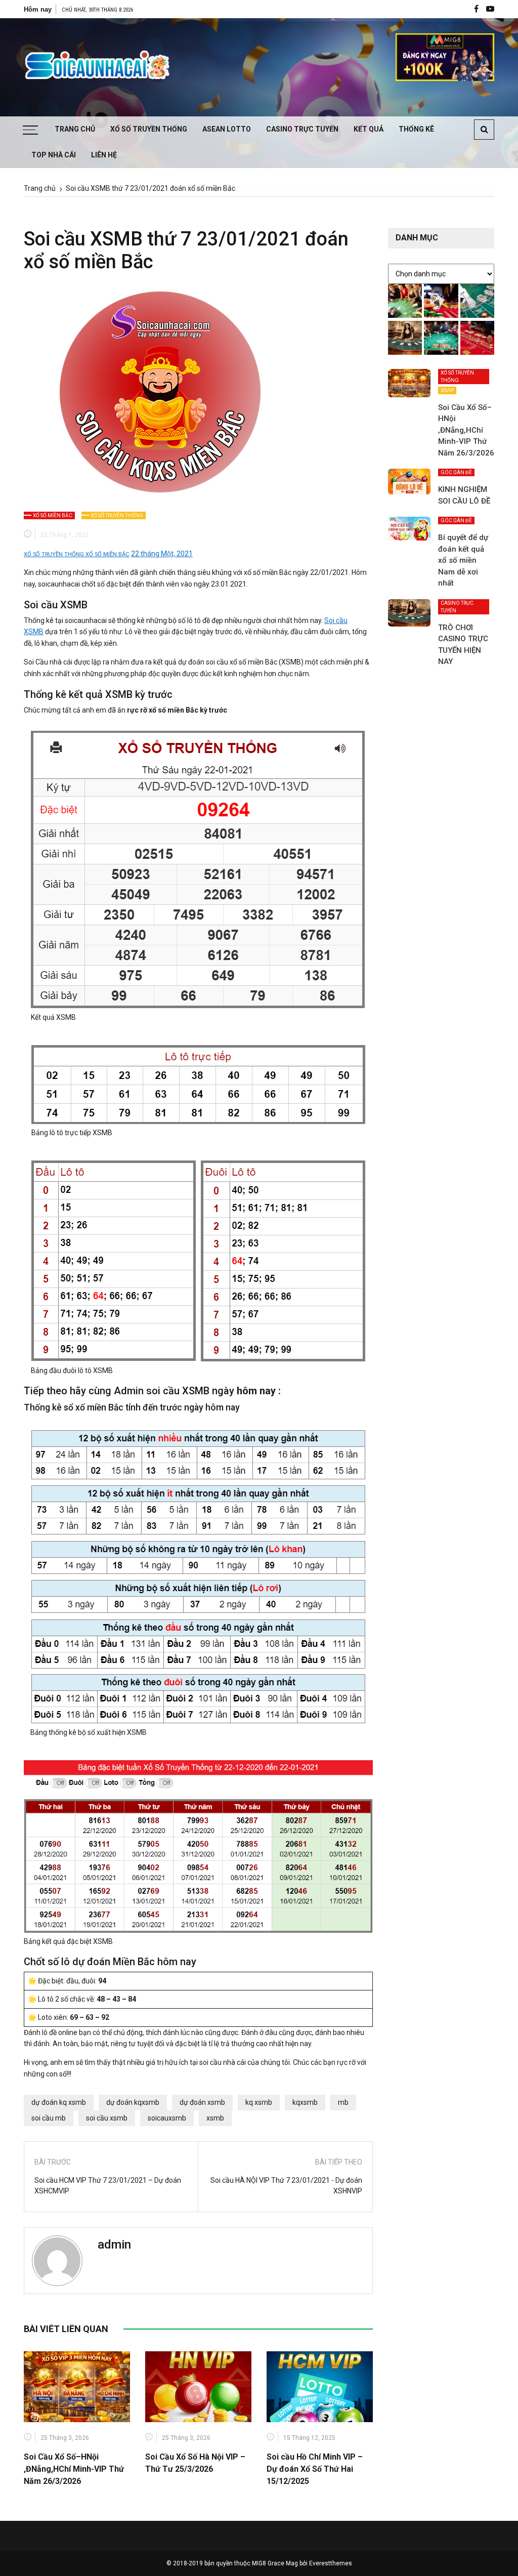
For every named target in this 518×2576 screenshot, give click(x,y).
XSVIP (447, 390)
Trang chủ (75, 129)
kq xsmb (259, 2102)
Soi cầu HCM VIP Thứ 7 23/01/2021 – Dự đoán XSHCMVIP (108, 2186)
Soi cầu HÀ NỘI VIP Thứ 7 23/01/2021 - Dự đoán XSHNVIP (286, 2186)
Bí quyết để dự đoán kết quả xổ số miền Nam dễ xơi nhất (463, 560)
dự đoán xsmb (202, 2102)
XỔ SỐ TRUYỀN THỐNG (149, 129)
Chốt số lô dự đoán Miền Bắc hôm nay (110, 1962)
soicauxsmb (167, 2118)
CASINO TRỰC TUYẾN (302, 129)
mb (343, 2102)
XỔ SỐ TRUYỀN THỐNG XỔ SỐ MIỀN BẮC (77, 554)
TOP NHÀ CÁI (54, 155)
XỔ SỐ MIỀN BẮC (53, 515)
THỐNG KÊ (416, 129)
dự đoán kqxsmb (133, 2102)
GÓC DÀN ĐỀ (456, 472)
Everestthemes (331, 2563)
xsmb (215, 2118)
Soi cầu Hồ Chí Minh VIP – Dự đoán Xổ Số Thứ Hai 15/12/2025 (315, 2469)
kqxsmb (305, 2102)
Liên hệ (104, 155)
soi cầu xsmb (107, 2118)
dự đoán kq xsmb (59, 2102)
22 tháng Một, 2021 (162, 554)
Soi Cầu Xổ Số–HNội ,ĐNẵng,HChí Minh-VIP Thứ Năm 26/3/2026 (74, 2469)
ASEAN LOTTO (227, 129)
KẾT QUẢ (369, 129)
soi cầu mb (49, 2118)
